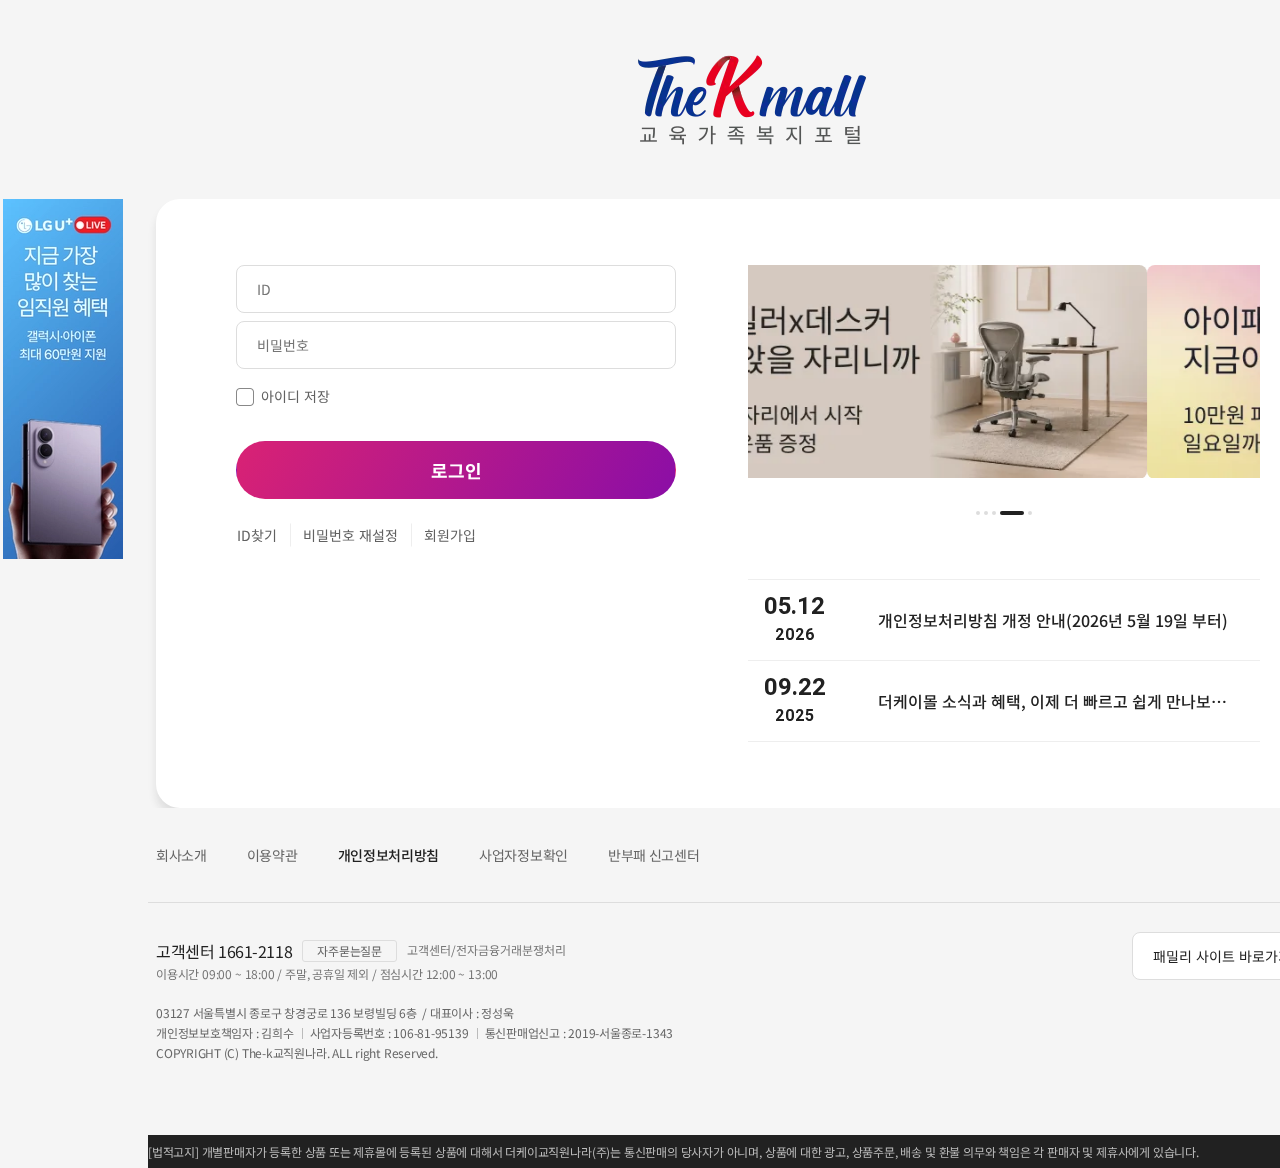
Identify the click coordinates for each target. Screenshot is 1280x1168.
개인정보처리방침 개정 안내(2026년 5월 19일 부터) (1053, 620)
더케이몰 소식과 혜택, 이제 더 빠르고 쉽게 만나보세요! (1059, 701)
